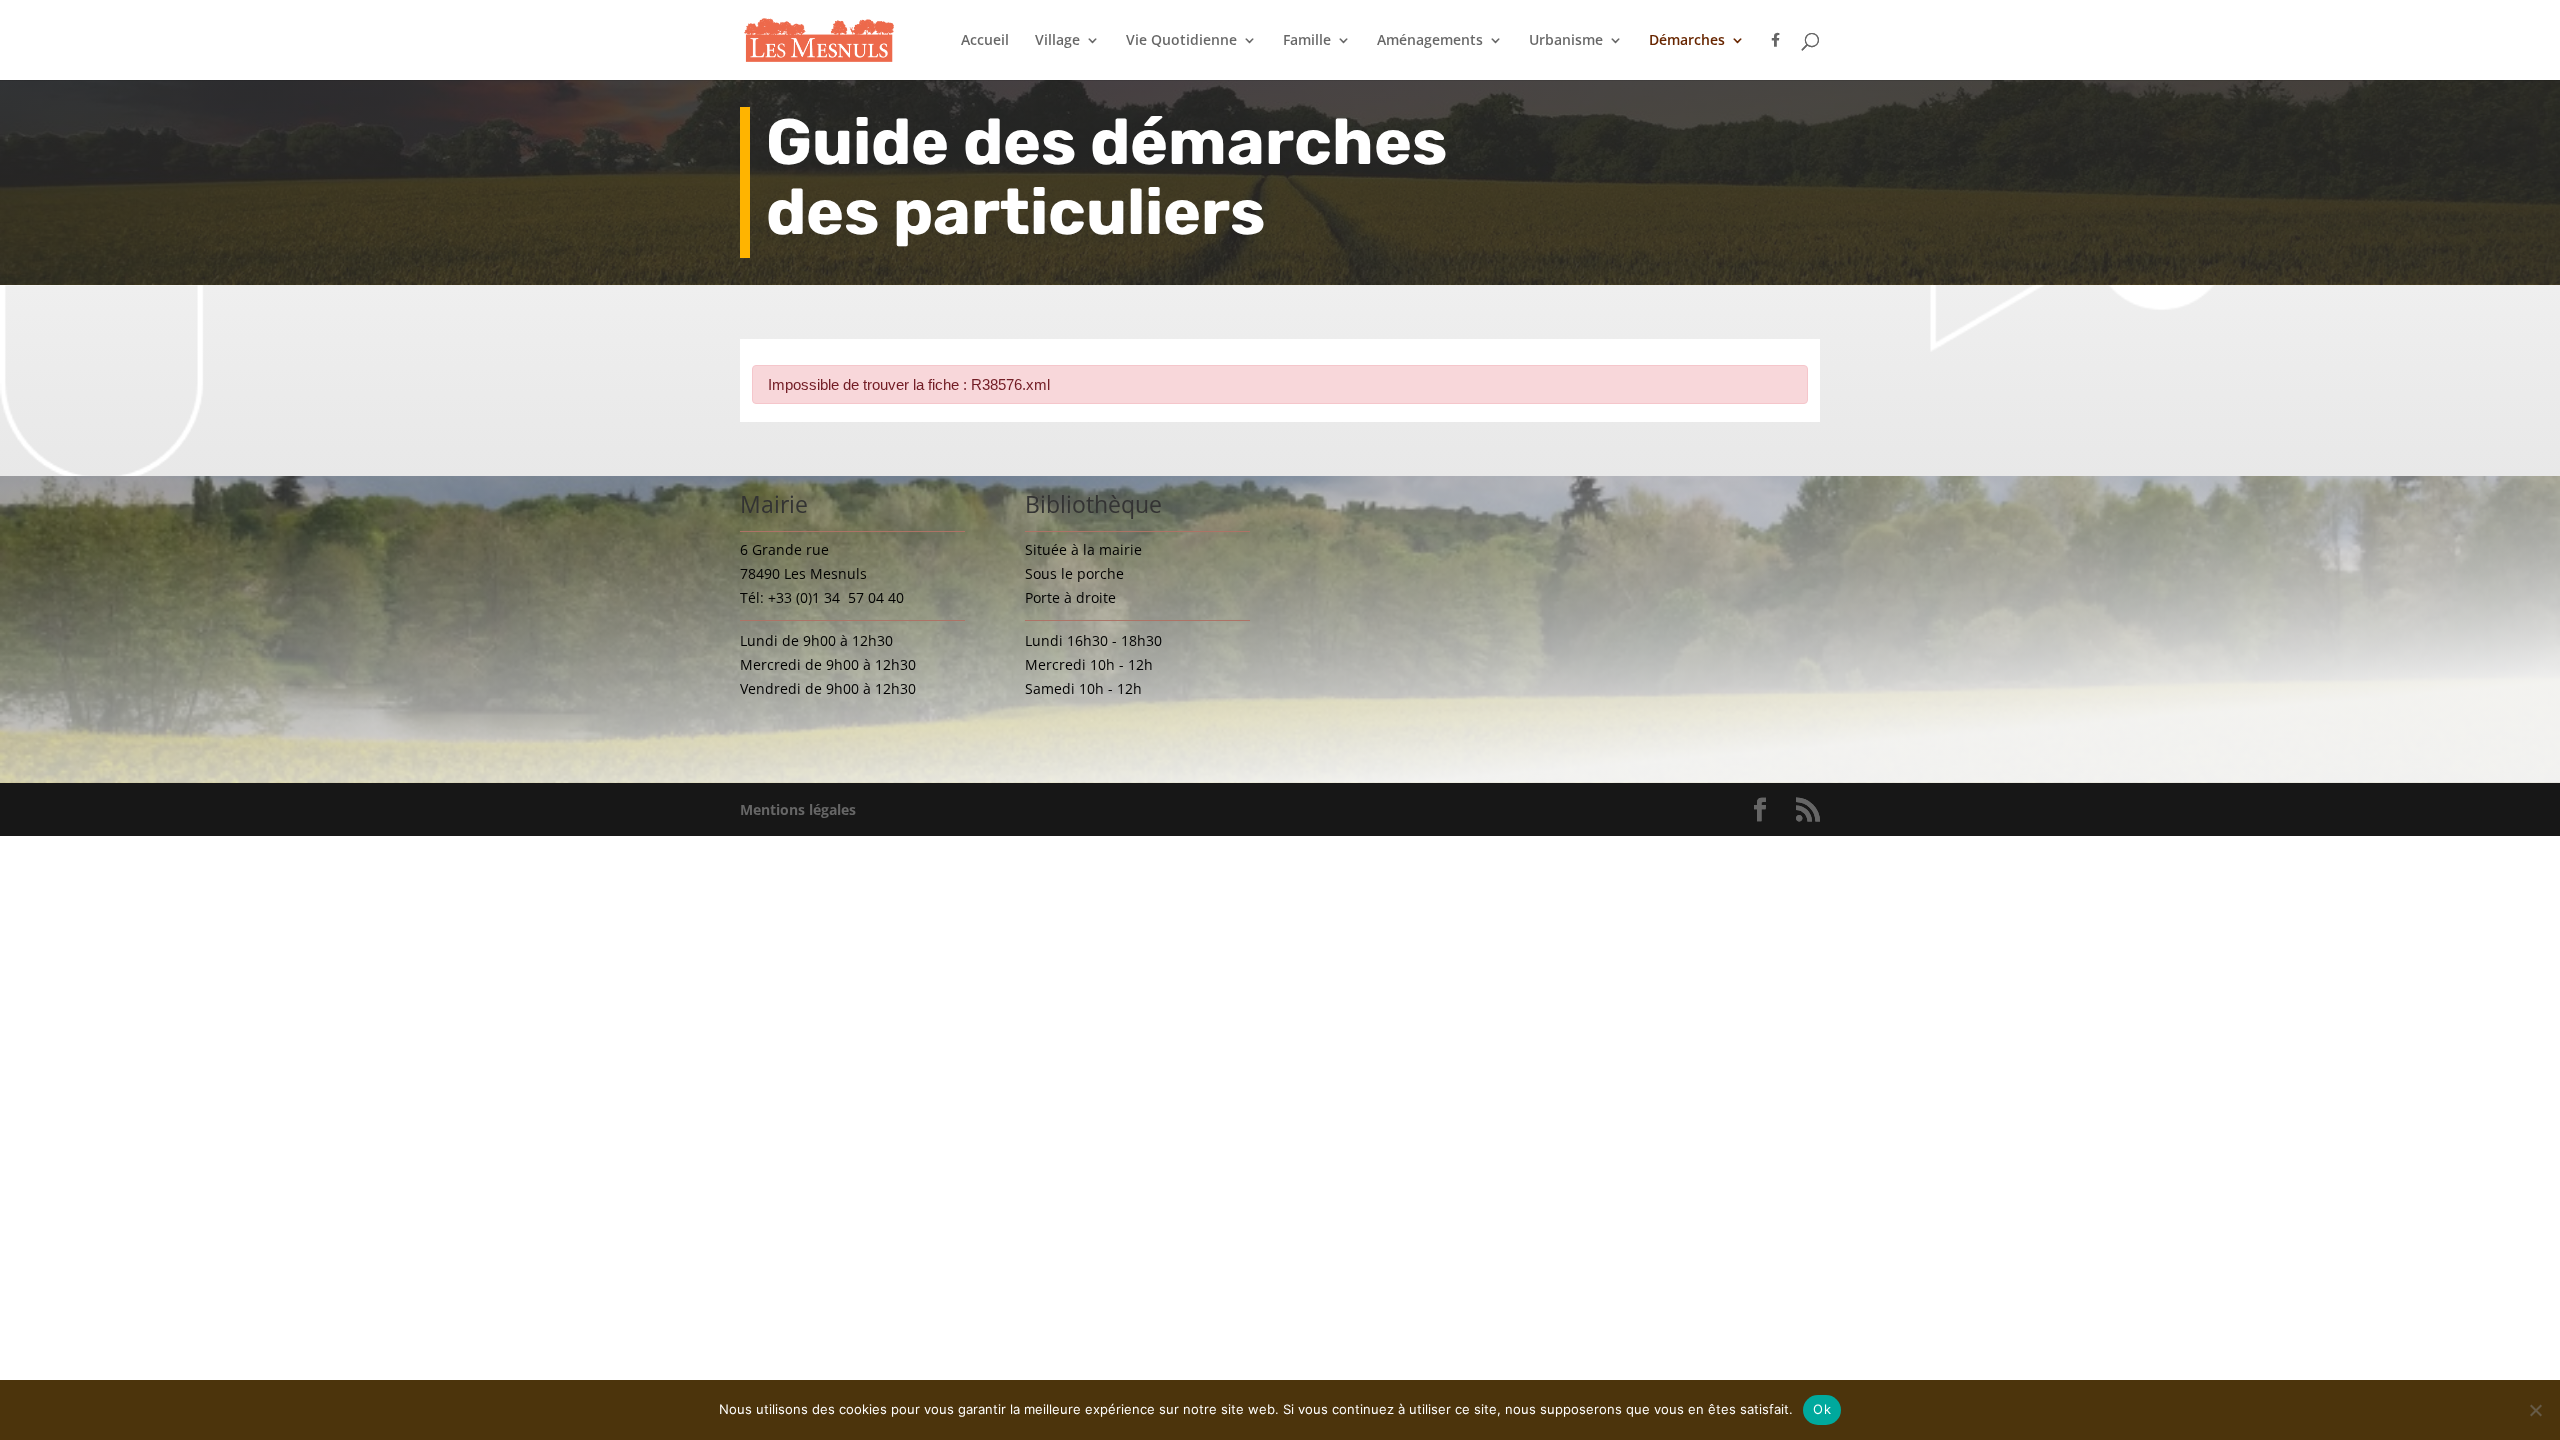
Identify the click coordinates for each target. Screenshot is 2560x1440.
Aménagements (1430, 41)
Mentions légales (798, 809)
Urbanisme (1566, 41)
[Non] (2535, 1410)
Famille (1307, 41)
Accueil (985, 41)
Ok (1822, 1409)
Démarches (1687, 41)
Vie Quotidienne (1181, 41)
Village (1057, 41)
